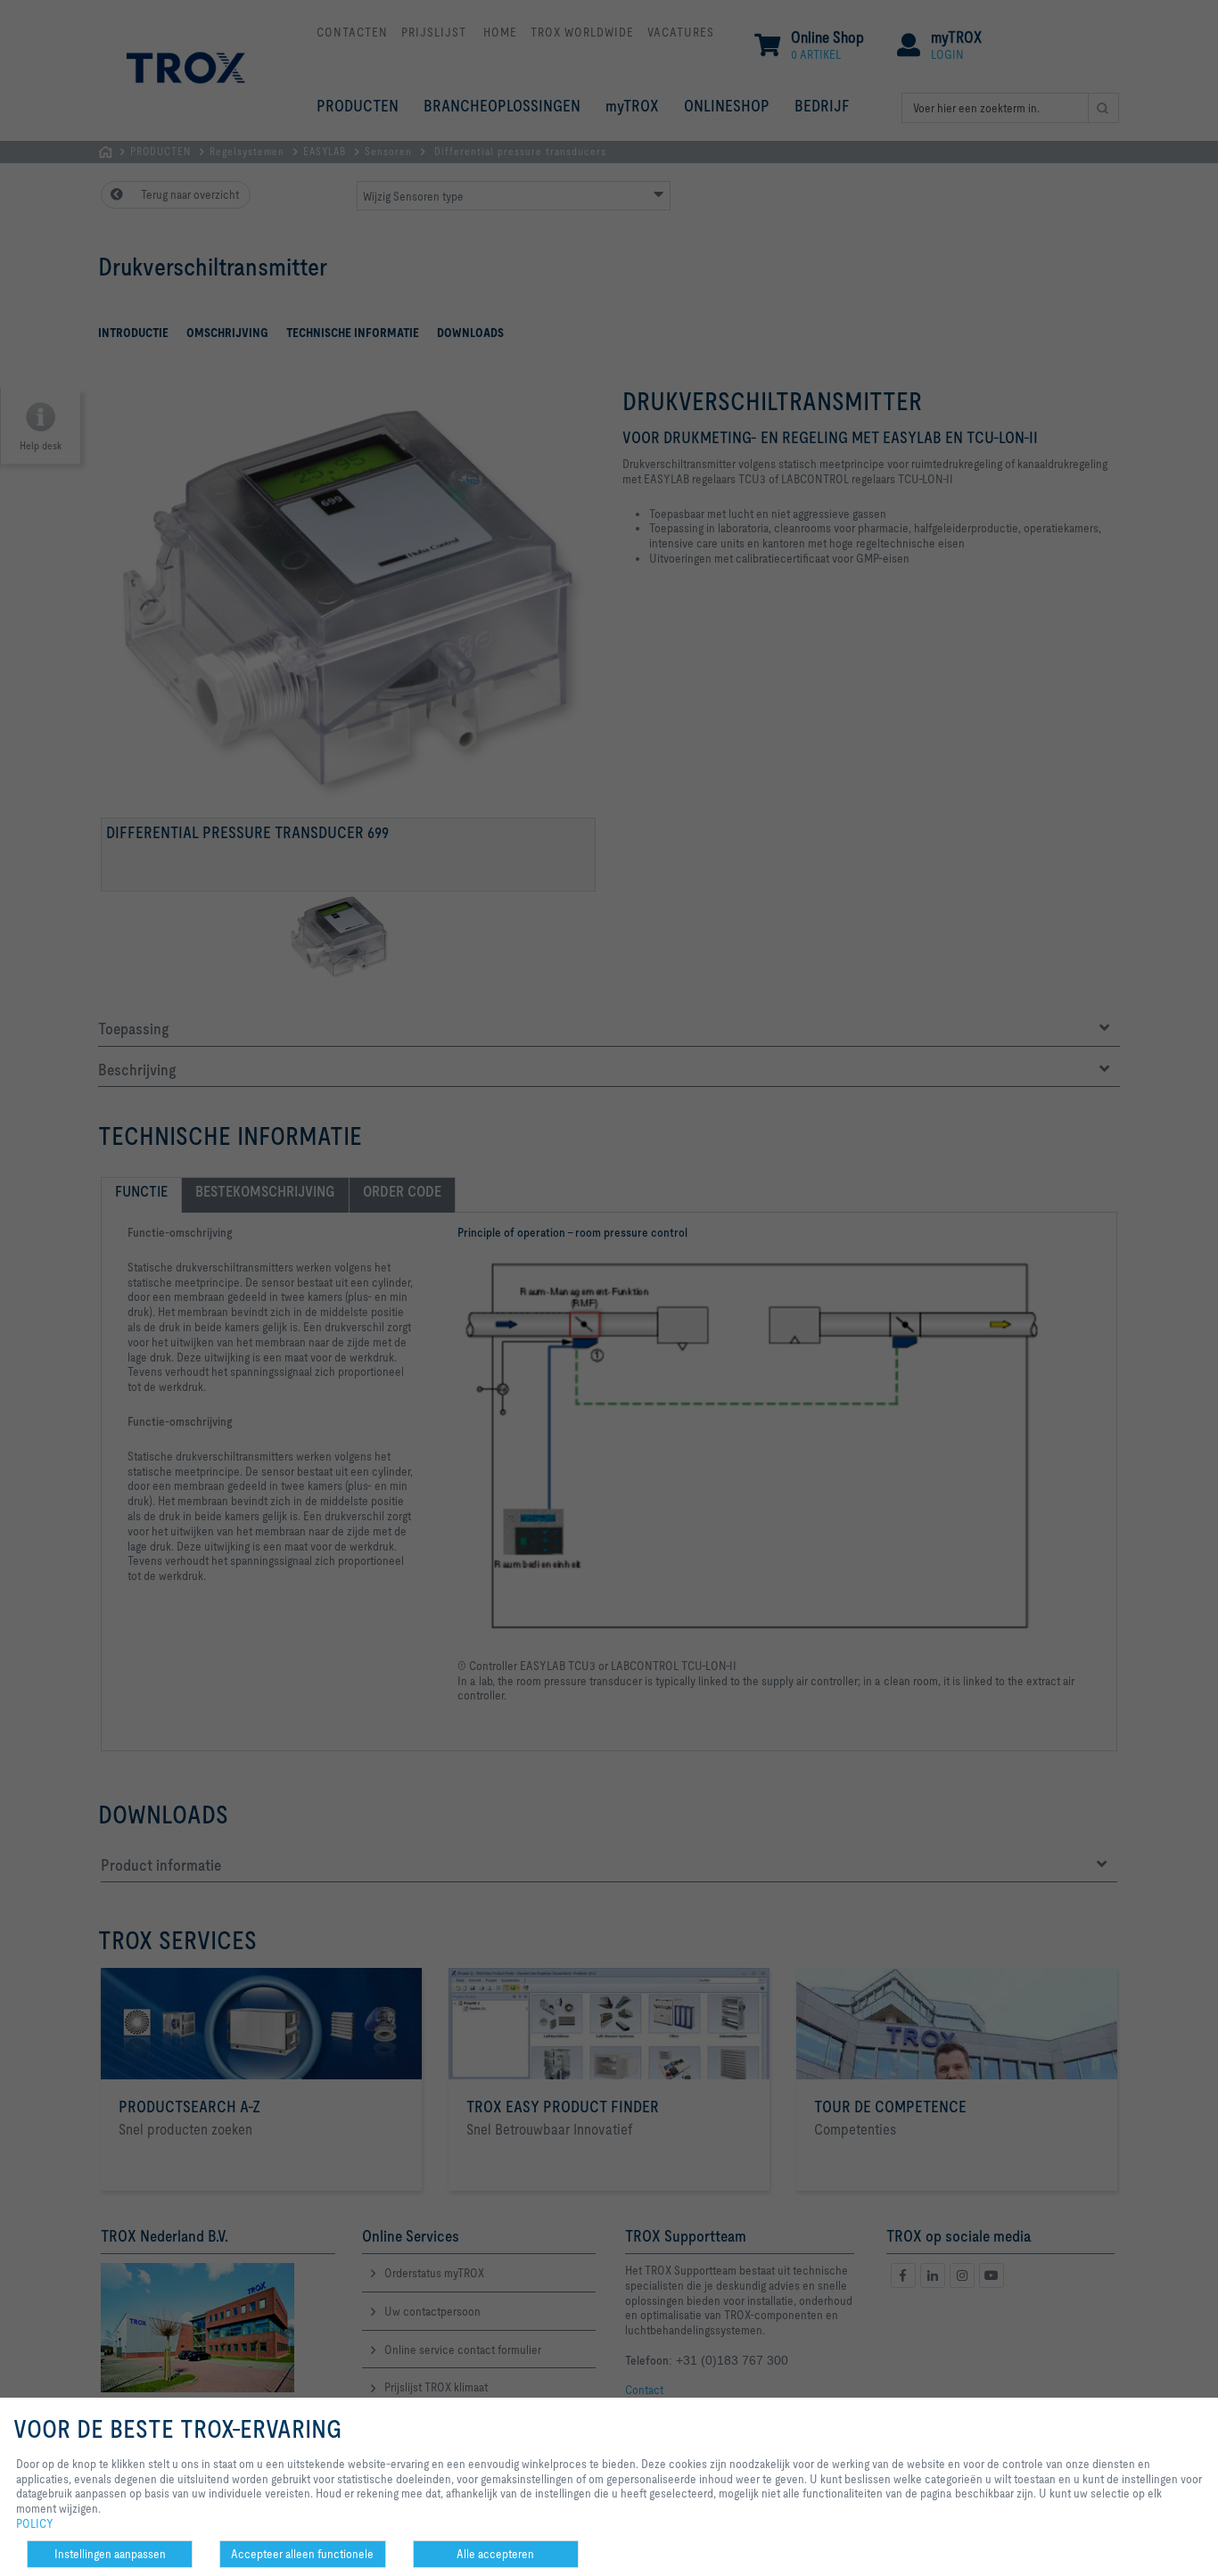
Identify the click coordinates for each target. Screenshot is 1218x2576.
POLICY (35, 2523)
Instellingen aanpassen (110, 2554)
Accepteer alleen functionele (302, 2554)
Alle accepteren (495, 2554)
